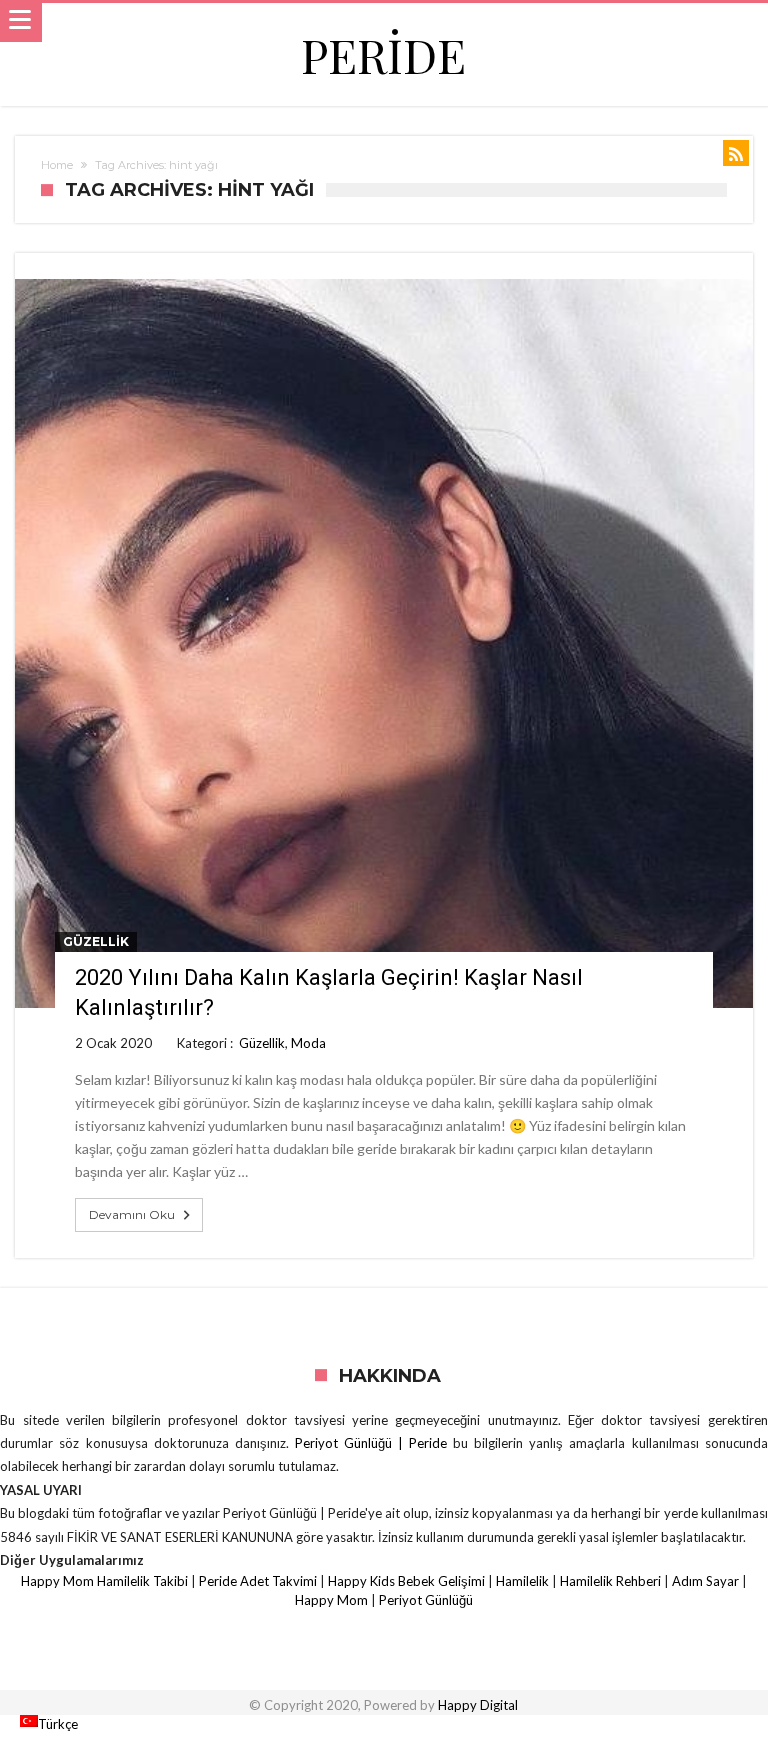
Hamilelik (522, 1581)
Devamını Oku (132, 1214)
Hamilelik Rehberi (610, 1581)
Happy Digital (478, 1705)
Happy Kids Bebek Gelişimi (406, 1581)
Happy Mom (331, 1600)
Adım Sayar (705, 1581)
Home (57, 165)
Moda (308, 1043)
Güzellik (96, 941)
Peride (383, 54)
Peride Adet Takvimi (258, 1581)
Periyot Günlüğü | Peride (374, 1443)
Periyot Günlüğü (426, 1600)
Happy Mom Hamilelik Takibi (104, 1581)
